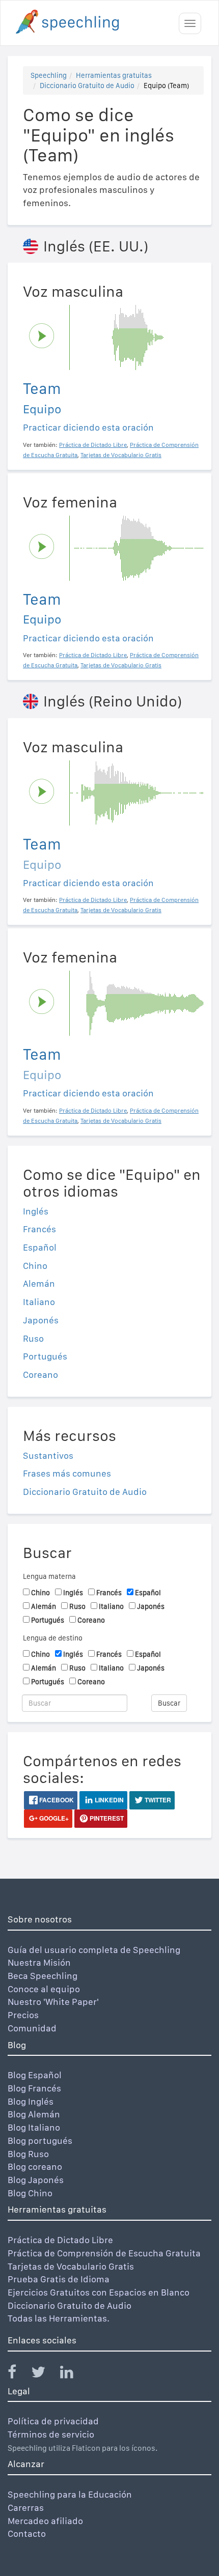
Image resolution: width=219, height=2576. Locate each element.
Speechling (49, 75)
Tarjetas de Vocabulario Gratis (71, 2266)
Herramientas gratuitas (114, 75)
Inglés (36, 1211)
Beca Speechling (43, 1976)
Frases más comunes (67, 1473)
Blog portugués (40, 2141)
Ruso (33, 1338)
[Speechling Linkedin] (73, 2374)
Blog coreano (35, 2167)
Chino (35, 1266)
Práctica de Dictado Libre (60, 2240)
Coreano (40, 1375)
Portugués (45, 1356)
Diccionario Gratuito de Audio (87, 86)
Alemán (39, 1283)
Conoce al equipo (44, 1989)
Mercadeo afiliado (45, 2521)
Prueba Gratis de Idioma (59, 2279)
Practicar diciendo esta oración (88, 427)
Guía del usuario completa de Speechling (94, 1950)
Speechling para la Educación (70, 2494)
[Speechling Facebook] (18, 2374)
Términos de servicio (51, 2434)
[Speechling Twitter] (45, 2374)
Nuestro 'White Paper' (53, 2002)
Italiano (39, 1302)
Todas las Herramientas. (59, 2318)
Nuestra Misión (39, 1962)
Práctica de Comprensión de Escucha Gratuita (104, 2253)
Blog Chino (30, 2193)
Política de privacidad (53, 2421)
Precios (23, 2015)
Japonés (41, 1320)
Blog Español (35, 2075)
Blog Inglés (31, 2101)
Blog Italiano (34, 2127)
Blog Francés (34, 2088)
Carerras (26, 2508)
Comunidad (32, 2028)
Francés (39, 1229)
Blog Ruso (28, 2154)
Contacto (27, 2533)
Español (40, 1247)
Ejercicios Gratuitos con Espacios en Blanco (99, 2292)
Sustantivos (48, 1455)
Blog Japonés (36, 2180)
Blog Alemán (34, 2114)
